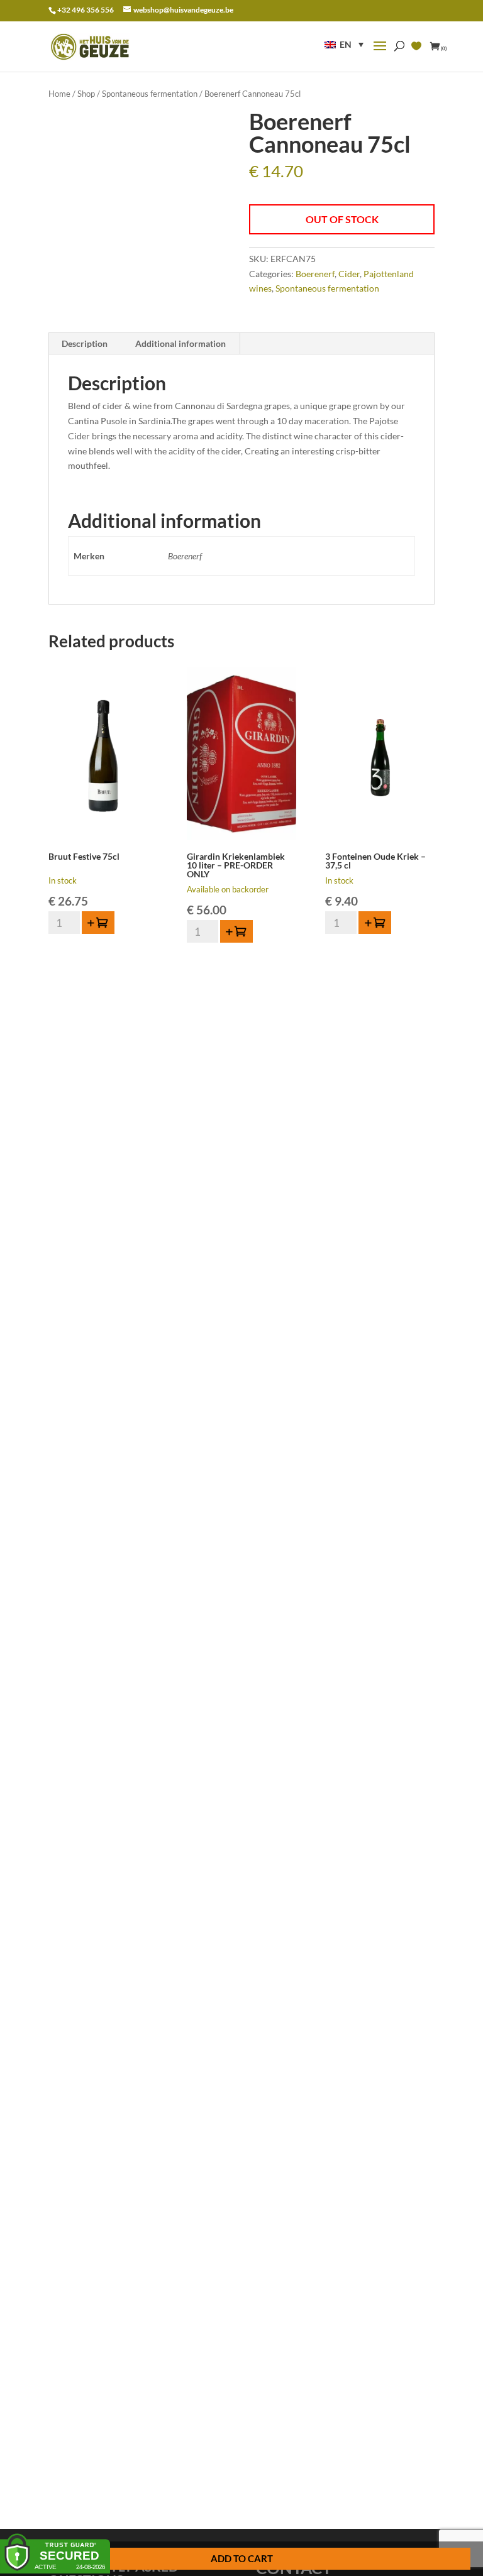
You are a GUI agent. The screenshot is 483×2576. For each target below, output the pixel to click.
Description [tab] (85, 343)
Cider (349, 274)
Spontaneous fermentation (150, 94)
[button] (344, 44)
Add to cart (242, 2558)
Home (59, 94)
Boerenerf (315, 274)
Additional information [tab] (180, 343)
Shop (86, 94)
